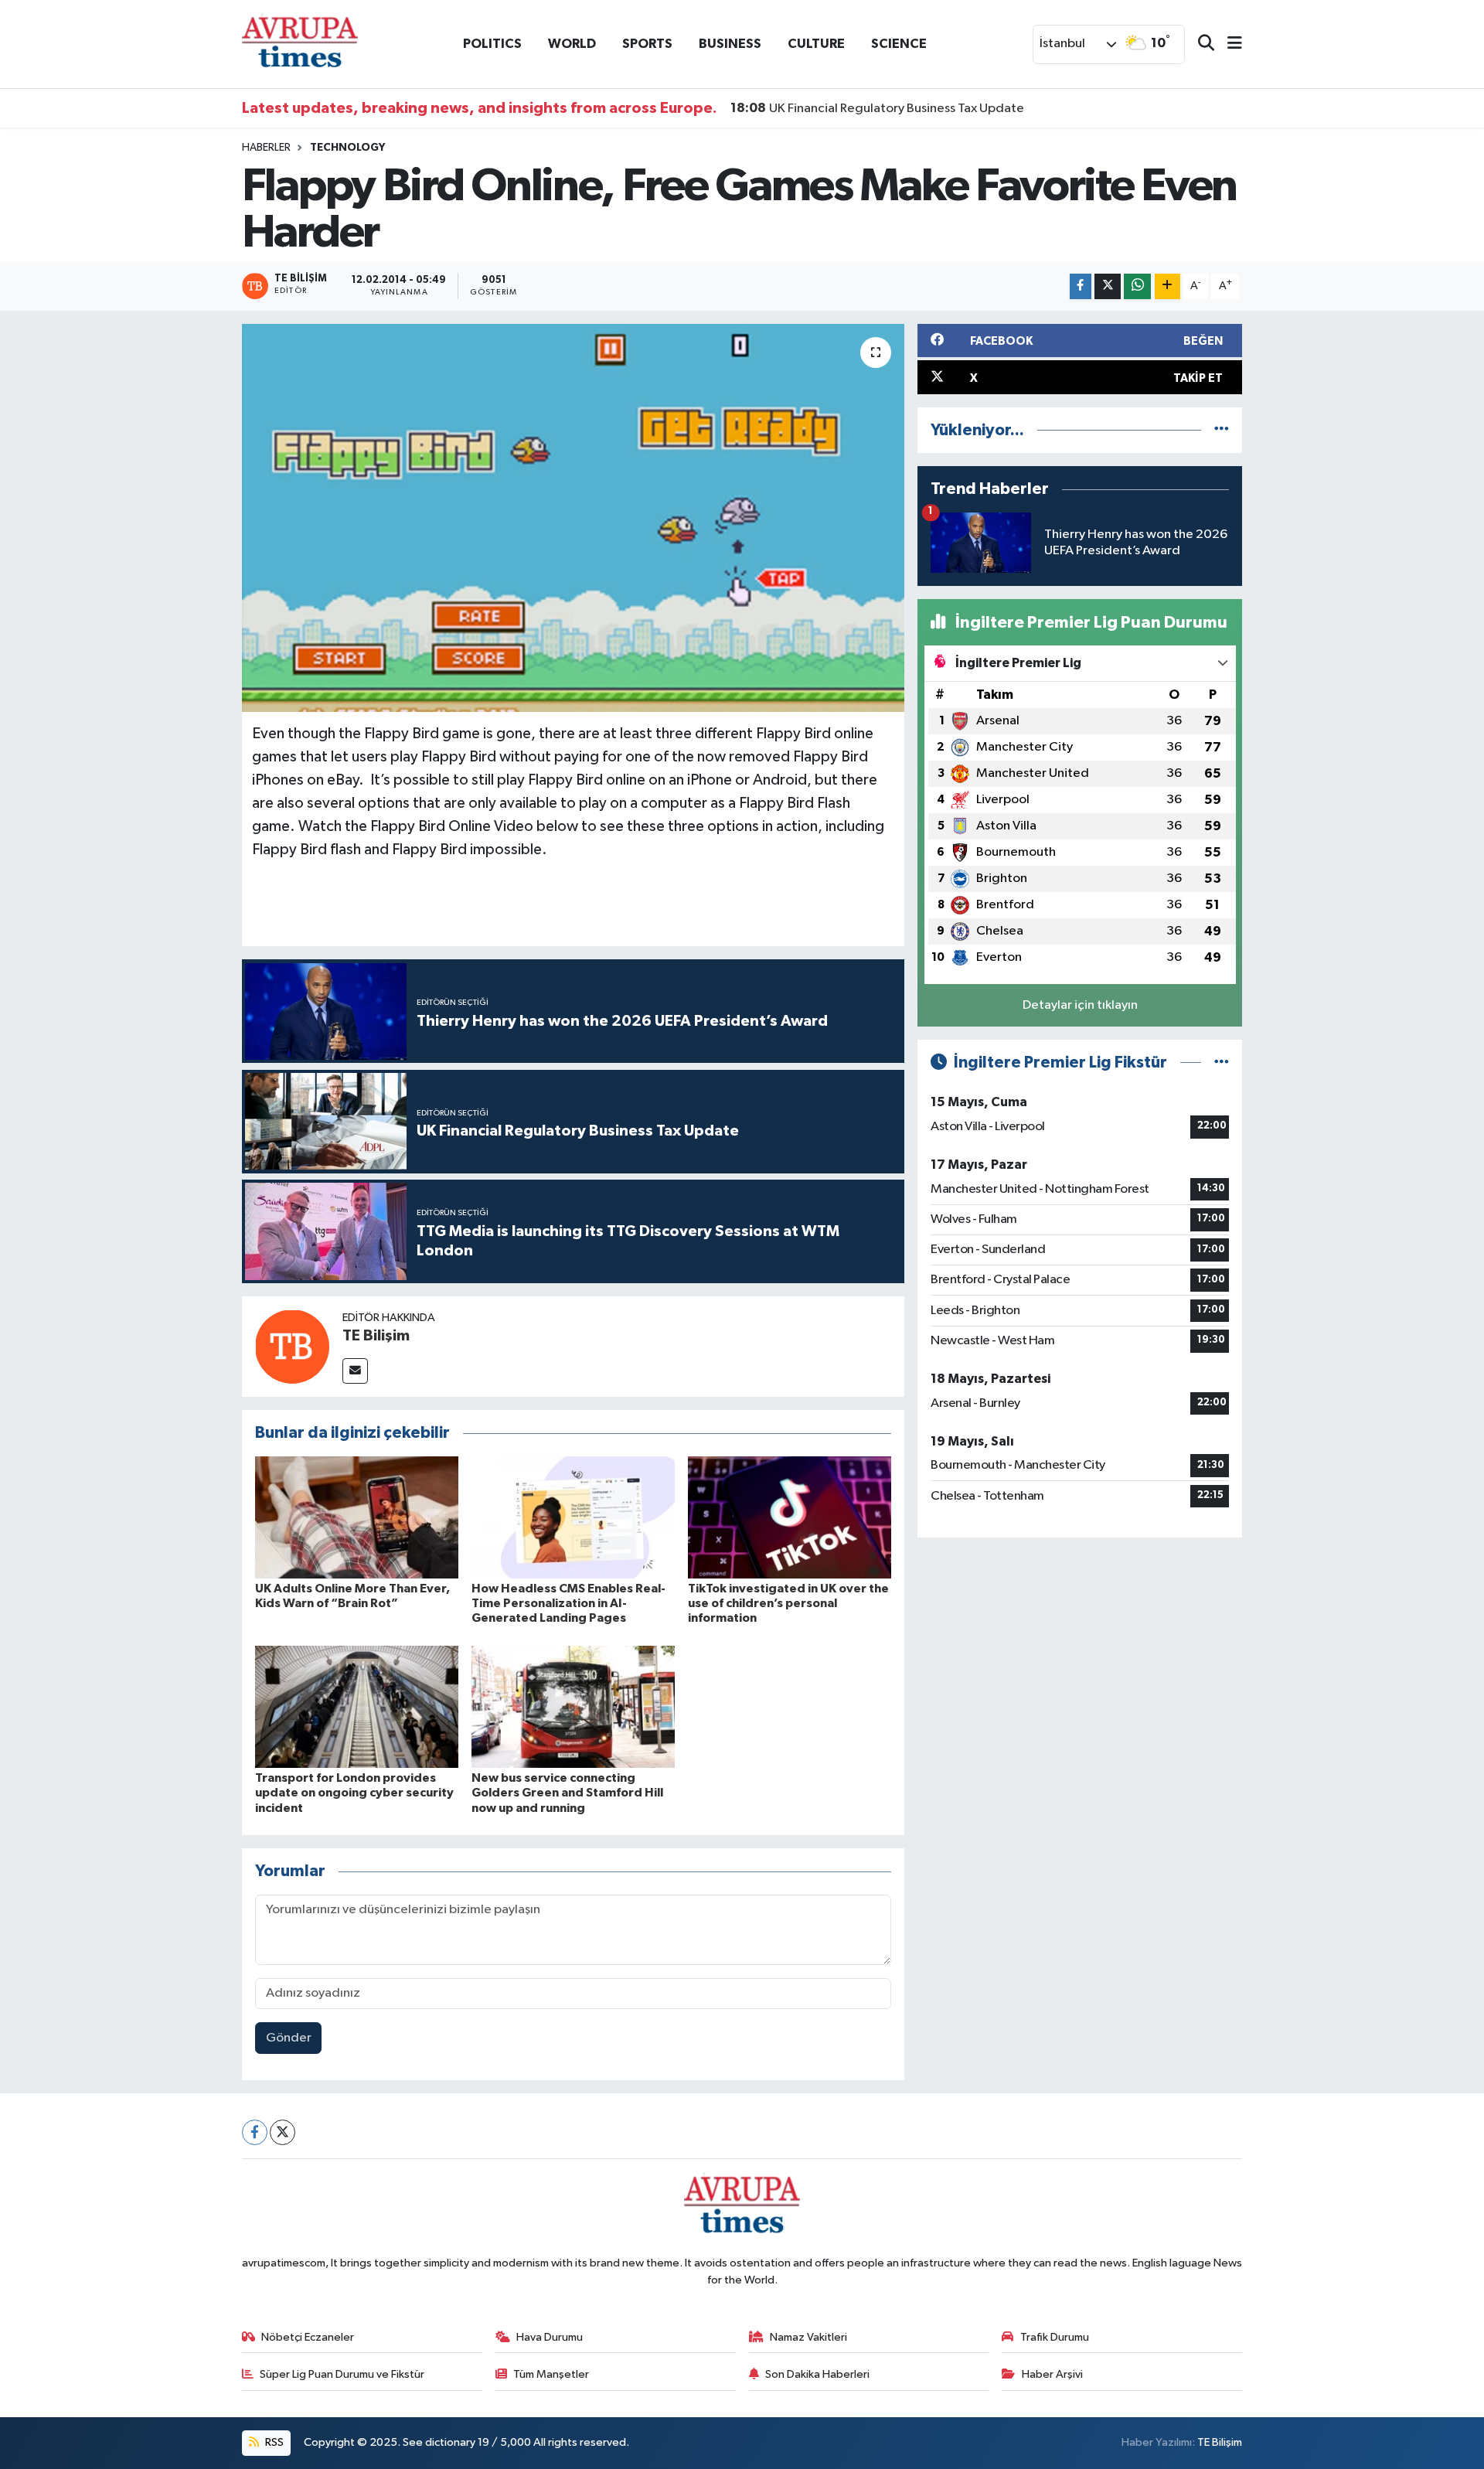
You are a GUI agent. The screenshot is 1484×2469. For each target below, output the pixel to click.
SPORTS (647, 44)
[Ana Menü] (1228, 44)
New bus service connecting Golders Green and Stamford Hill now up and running (567, 1793)
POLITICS (492, 44)
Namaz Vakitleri (808, 2337)
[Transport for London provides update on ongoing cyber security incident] (357, 1706)
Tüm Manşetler (551, 2374)
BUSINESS (730, 44)
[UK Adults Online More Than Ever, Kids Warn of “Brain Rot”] (357, 1517)
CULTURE (816, 44)
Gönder (289, 2038)
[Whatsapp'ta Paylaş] (1137, 286)
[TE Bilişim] (292, 1346)
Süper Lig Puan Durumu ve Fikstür (342, 2374)
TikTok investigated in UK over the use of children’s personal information (788, 1603)
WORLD (572, 44)
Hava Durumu (550, 2337)
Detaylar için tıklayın (1080, 1005)
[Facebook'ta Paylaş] (1081, 286)
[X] (283, 2132)
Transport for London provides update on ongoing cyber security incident (354, 1793)
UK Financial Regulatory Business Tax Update (877, 108)
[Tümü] (1222, 430)
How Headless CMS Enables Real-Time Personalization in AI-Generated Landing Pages (568, 1603)
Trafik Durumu (1055, 2337)
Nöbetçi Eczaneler (308, 2337)
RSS (273, 2442)
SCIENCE (899, 44)
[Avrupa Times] (300, 44)
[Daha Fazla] (1167, 286)
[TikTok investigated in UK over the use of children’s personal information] (790, 1517)
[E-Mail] (355, 1371)
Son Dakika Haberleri (817, 2374)
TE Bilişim (376, 1336)
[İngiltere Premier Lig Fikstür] (1222, 1063)
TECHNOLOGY (347, 148)
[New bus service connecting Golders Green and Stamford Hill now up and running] (573, 1706)
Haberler (266, 148)
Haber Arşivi (1052, 2374)
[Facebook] (255, 2132)
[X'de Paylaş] (1108, 286)
